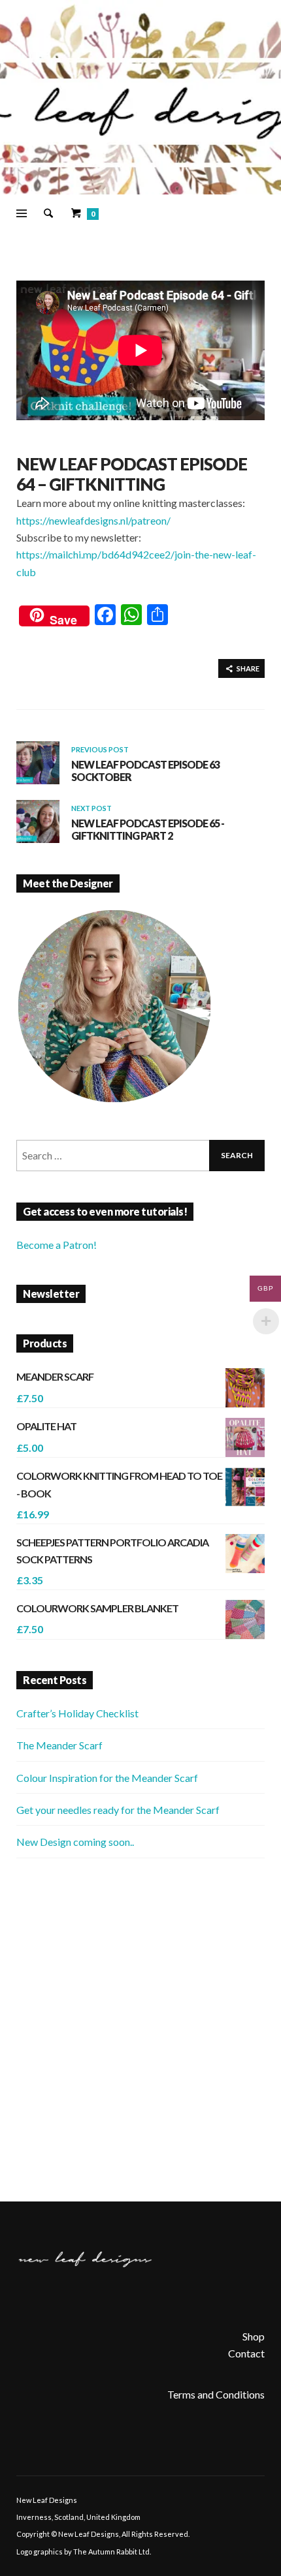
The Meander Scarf (59, 1745)
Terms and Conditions (216, 2394)
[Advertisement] (140, 2030)
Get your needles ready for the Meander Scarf (118, 1810)
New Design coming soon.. (75, 1842)
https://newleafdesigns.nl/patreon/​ (93, 520)
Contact (246, 2353)
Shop (254, 2336)
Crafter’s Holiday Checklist (77, 1713)
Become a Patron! (57, 1245)
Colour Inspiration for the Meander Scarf (107, 1778)
